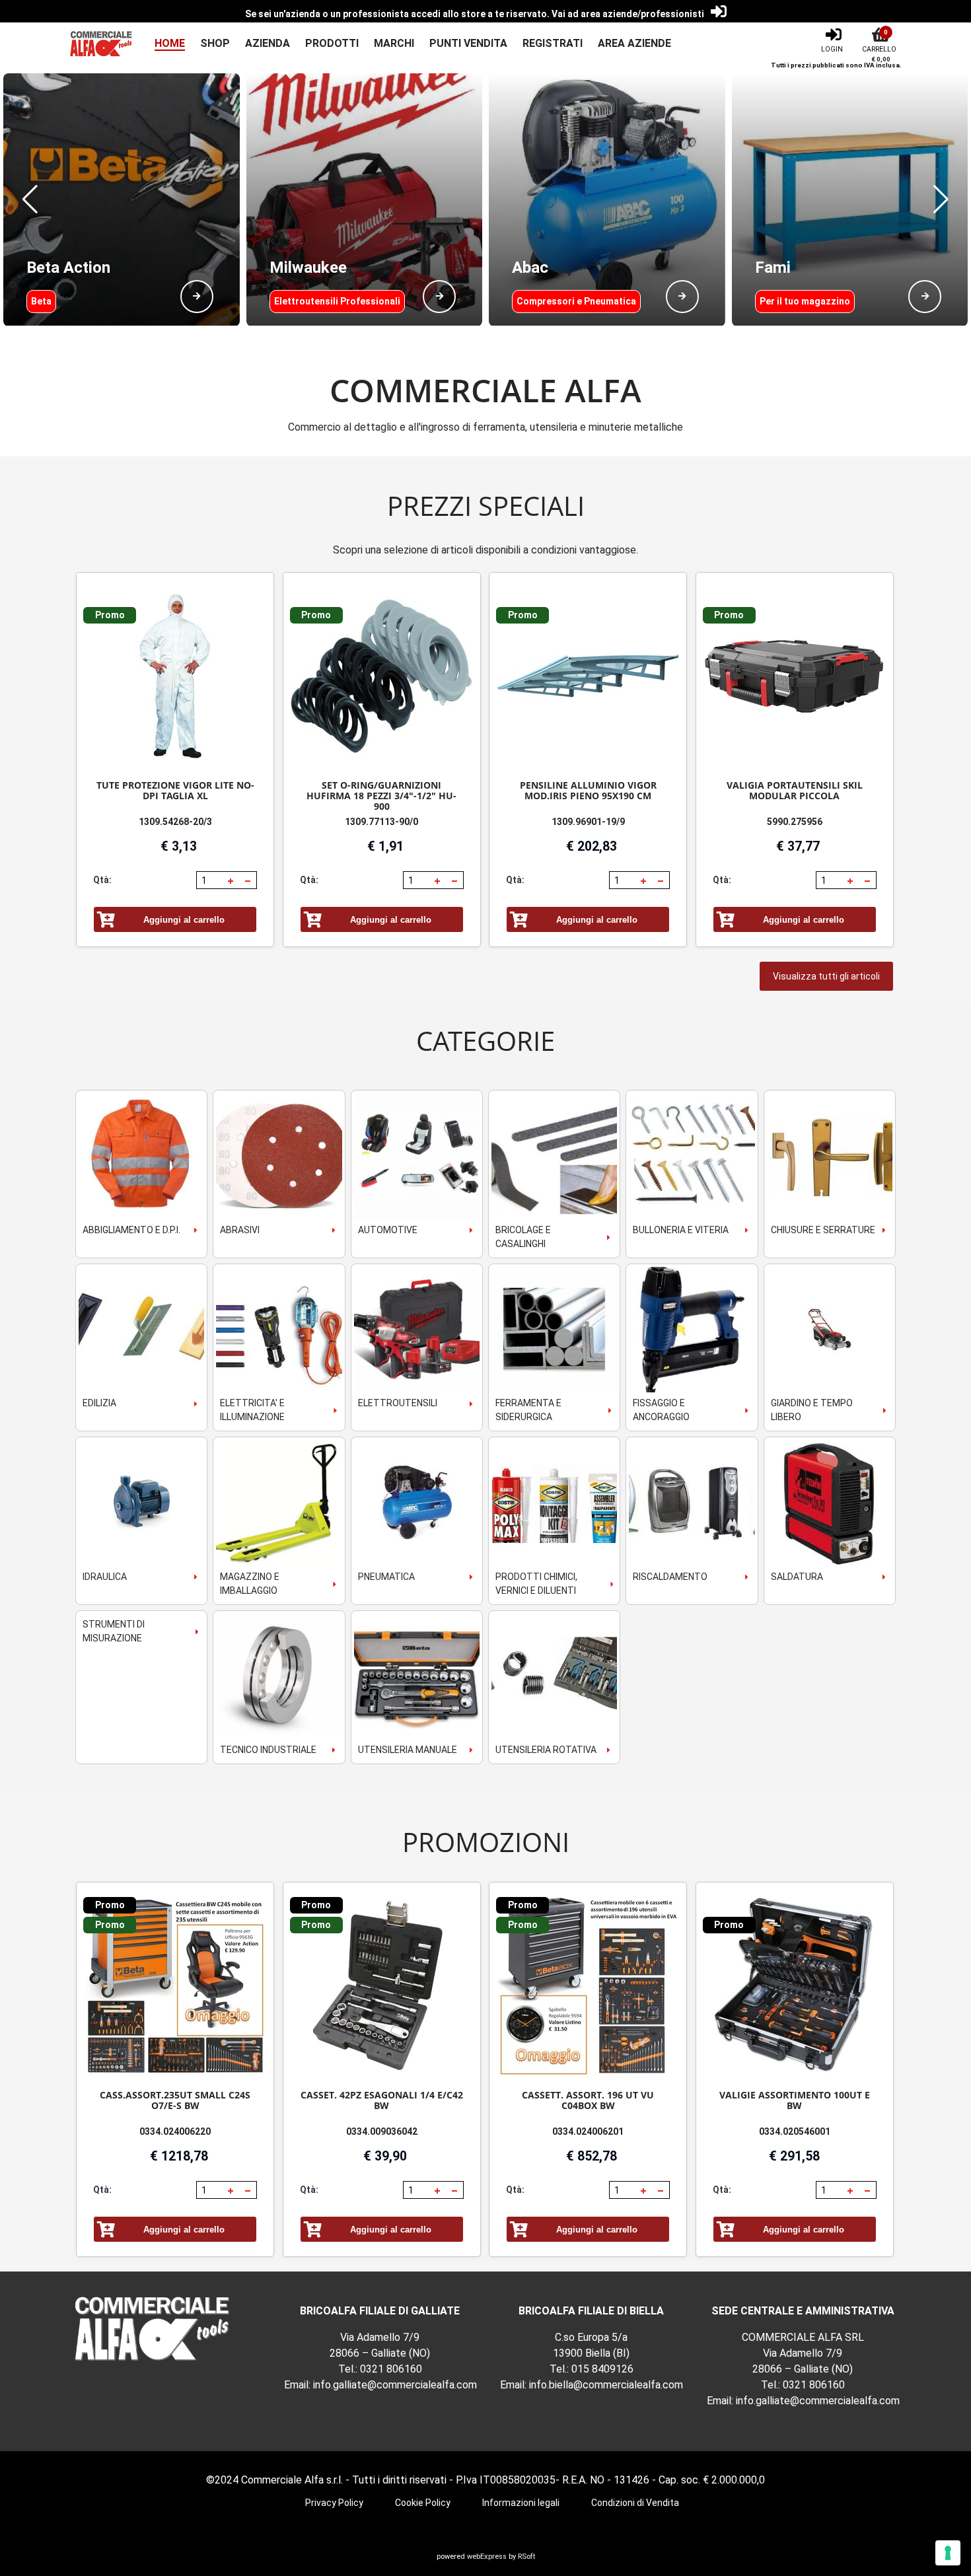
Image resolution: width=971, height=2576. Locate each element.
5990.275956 (795, 822)
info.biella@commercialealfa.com (606, 2385)
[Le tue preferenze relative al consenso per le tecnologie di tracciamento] (948, 2553)
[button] (30, 199)
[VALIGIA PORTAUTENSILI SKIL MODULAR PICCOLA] (795, 677)
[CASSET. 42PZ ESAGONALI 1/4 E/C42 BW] (382, 1986)
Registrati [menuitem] (553, 43)
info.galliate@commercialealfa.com (395, 2385)
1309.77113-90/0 (381, 822)
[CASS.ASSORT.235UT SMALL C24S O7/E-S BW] (175, 1986)
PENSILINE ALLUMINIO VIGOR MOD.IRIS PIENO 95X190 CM (588, 790)
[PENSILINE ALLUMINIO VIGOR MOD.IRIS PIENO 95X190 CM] (588, 677)
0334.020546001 (795, 2131)
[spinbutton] (211, 880)
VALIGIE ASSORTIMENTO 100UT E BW (795, 2100)
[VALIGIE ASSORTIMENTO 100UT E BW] (795, 1986)
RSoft (526, 2557)
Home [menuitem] (170, 43)
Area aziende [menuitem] (634, 43)
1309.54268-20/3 (175, 822)
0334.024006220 (175, 2131)
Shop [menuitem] (215, 43)
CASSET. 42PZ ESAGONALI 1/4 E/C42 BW (382, 2100)
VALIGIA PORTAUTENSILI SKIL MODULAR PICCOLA (795, 790)
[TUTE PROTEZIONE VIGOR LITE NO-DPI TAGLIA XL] (175, 677)
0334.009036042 (382, 2131)
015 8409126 (602, 2369)
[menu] (405, 44)
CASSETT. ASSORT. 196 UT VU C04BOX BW (588, 2100)
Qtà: (102, 880)
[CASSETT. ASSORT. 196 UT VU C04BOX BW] (588, 1986)
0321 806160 (391, 2369)
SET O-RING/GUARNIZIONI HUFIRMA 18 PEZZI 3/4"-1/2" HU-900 (381, 796)
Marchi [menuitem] (394, 43)
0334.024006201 (588, 2131)
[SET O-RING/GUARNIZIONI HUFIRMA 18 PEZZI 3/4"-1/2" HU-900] (382, 677)
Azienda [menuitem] (268, 43)
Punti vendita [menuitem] (468, 43)
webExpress (487, 2557)
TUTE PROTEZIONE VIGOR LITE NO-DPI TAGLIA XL (175, 790)
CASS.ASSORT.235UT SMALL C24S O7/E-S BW (175, 2100)
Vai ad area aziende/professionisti (628, 14)
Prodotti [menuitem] (332, 43)
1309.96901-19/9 (588, 822)
